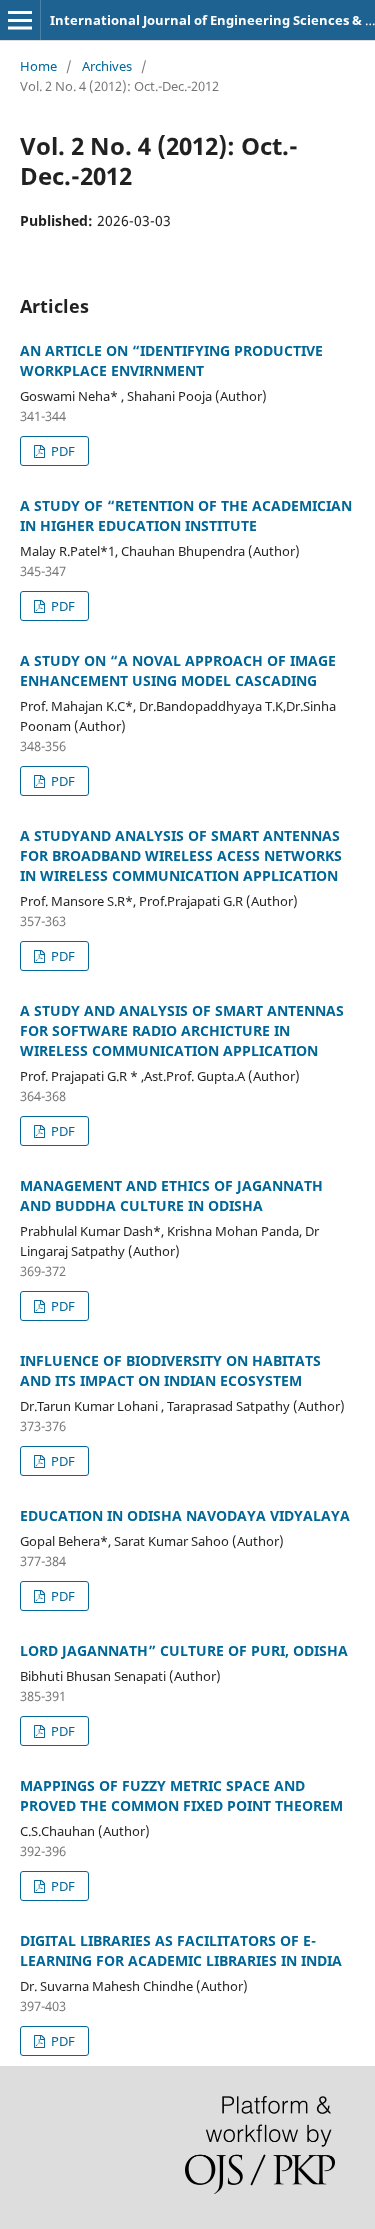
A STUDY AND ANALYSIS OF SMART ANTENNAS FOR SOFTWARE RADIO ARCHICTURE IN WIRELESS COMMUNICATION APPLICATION (182, 1030)
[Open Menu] (20, 20)
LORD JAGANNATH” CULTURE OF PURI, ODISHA (184, 1650)
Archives (107, 66)
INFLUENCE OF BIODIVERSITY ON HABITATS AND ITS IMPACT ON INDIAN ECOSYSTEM (170, 1370)
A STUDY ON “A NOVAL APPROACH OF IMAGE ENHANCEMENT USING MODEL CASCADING (178, 670)
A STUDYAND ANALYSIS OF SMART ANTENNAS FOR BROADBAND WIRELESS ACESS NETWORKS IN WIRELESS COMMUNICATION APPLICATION (181, 855)
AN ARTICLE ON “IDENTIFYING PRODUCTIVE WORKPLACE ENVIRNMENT (171, 360)
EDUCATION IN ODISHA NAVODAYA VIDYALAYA (185, 1515)
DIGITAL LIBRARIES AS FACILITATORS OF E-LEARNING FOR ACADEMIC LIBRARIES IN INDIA (181, 1950)
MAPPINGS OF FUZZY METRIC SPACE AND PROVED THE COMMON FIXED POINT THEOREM (181, 1795)
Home (38, 66)
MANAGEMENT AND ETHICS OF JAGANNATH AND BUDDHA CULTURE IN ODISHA (171, 1195)
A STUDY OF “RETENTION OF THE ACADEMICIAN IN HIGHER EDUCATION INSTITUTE (186, 515)
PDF (61, 451)
